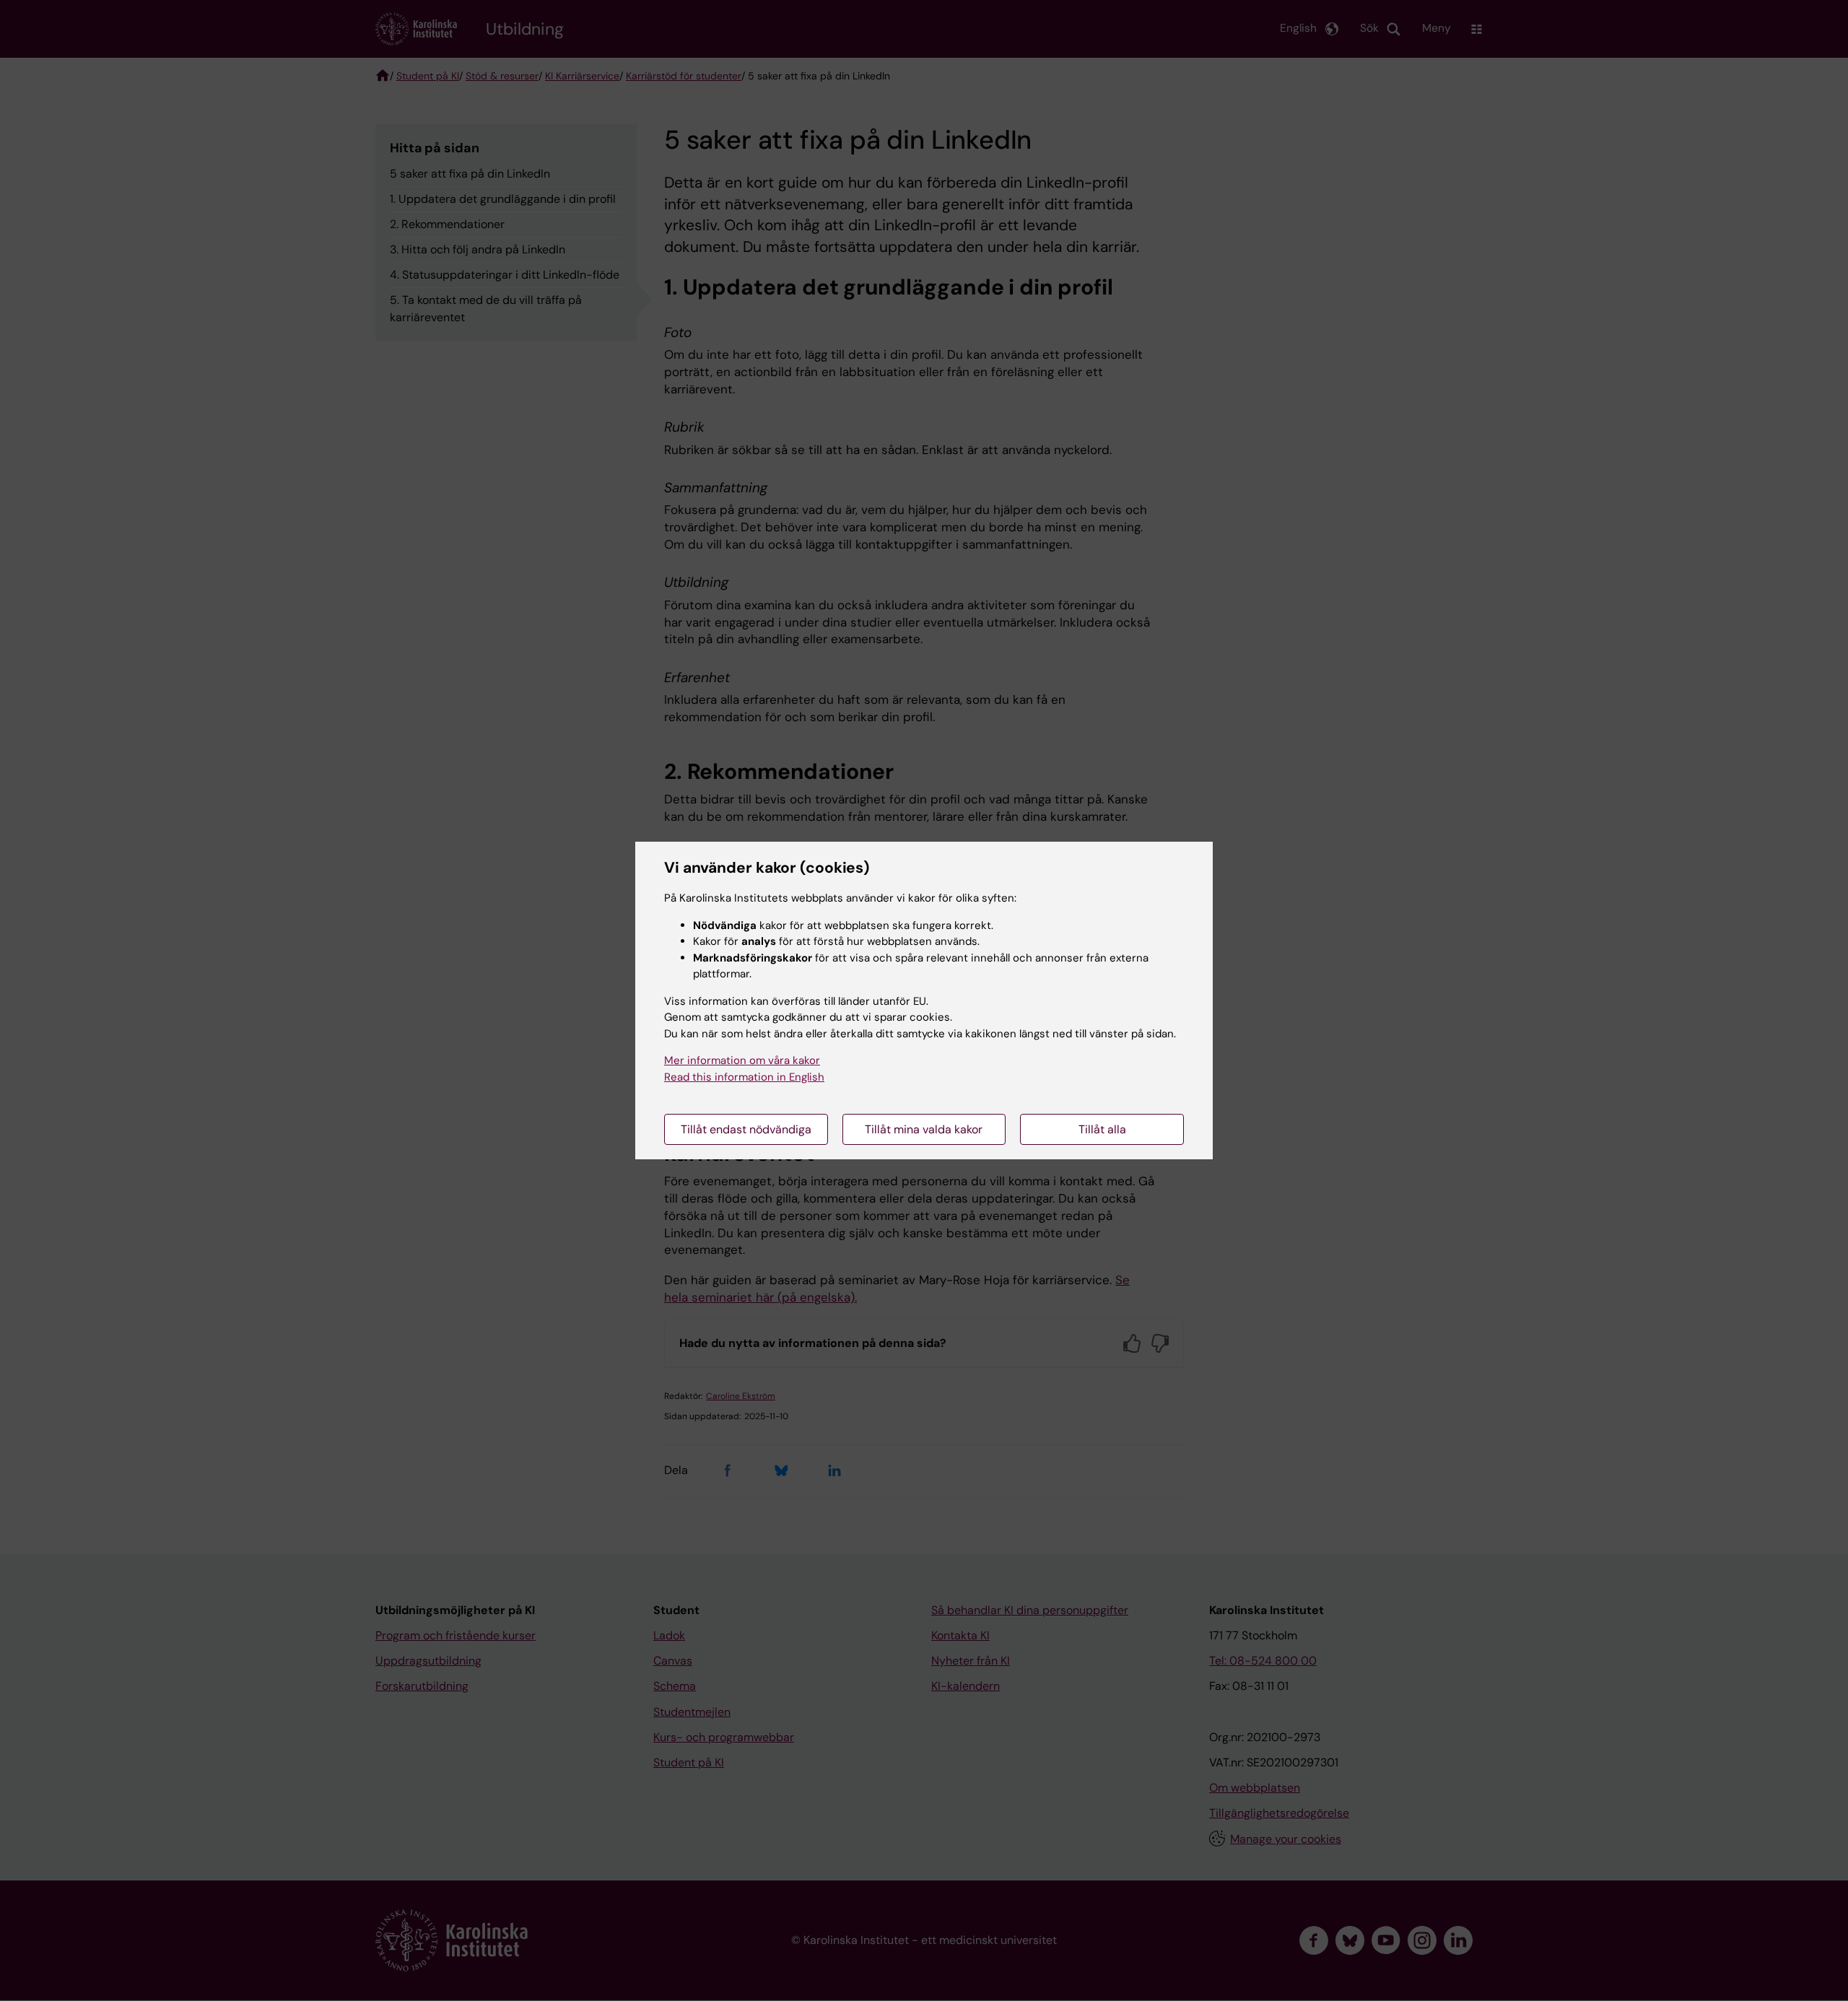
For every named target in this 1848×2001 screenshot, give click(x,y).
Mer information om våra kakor (742, 1060)
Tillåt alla (1102, 1129)
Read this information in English (744, 1077)
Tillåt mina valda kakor (924, 1129)
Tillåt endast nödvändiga (746, 1129)
